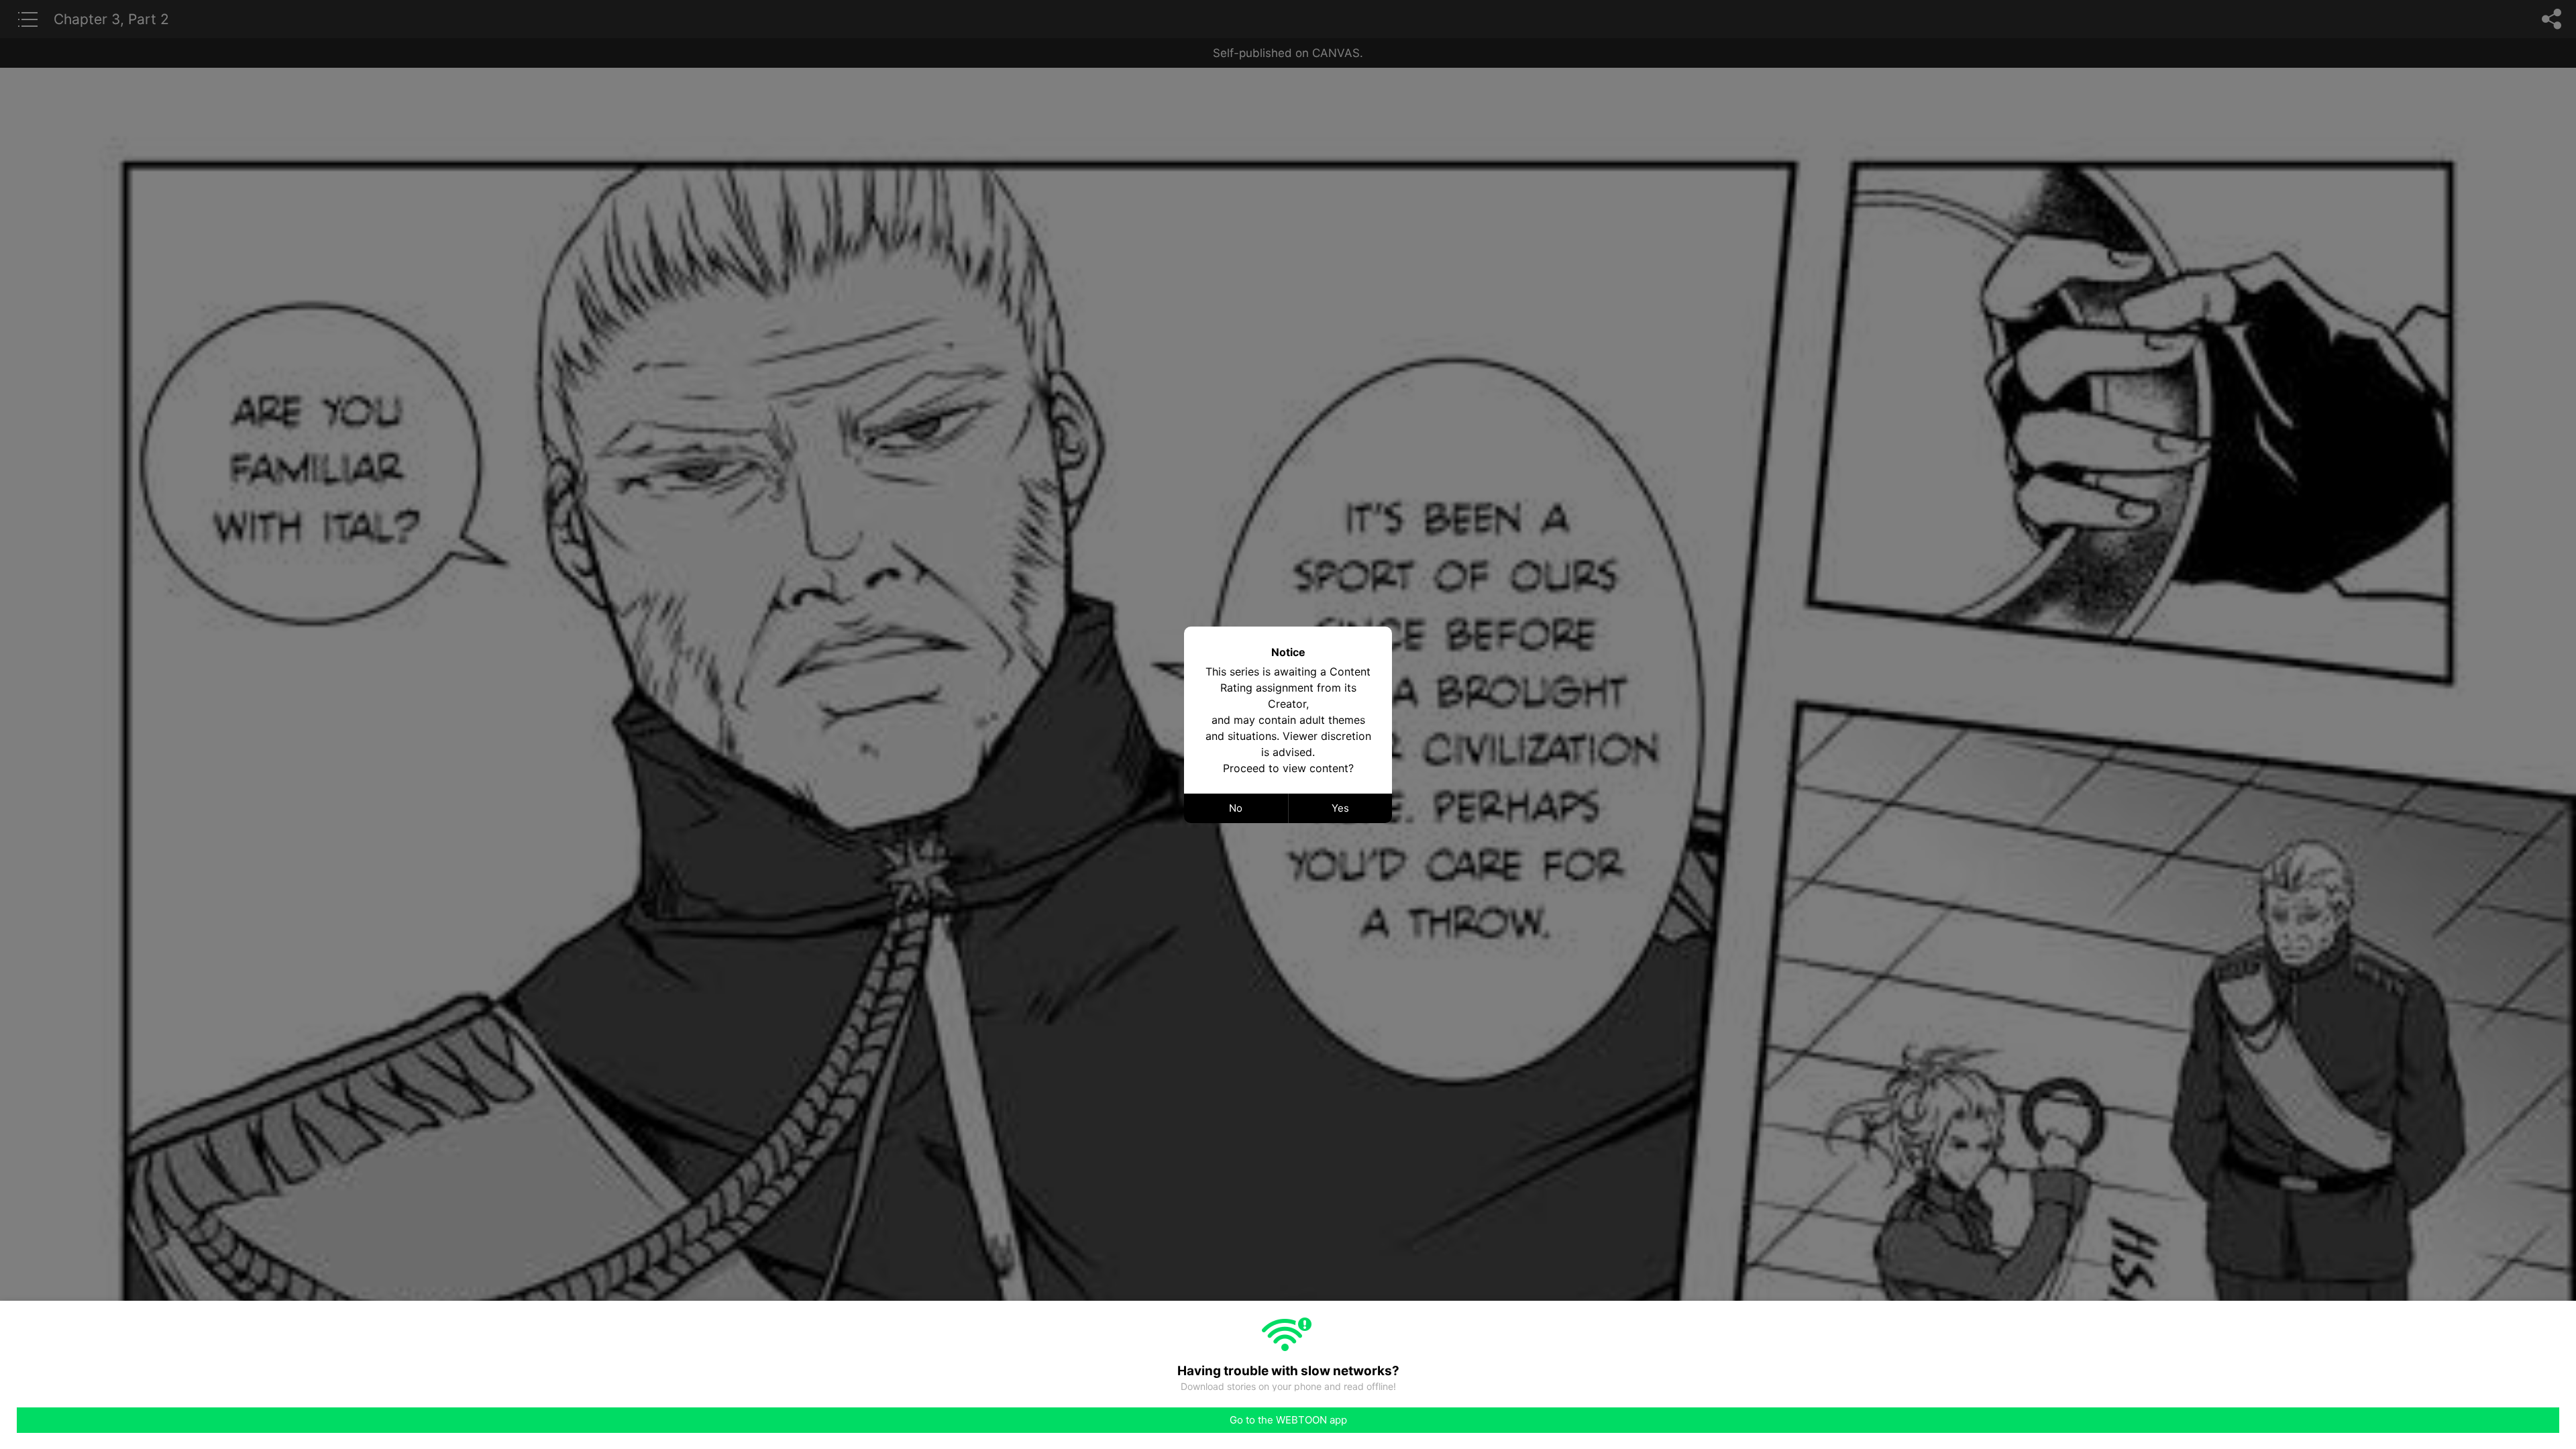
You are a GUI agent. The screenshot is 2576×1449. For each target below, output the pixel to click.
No (1236, 808)
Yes (1340, 808)
